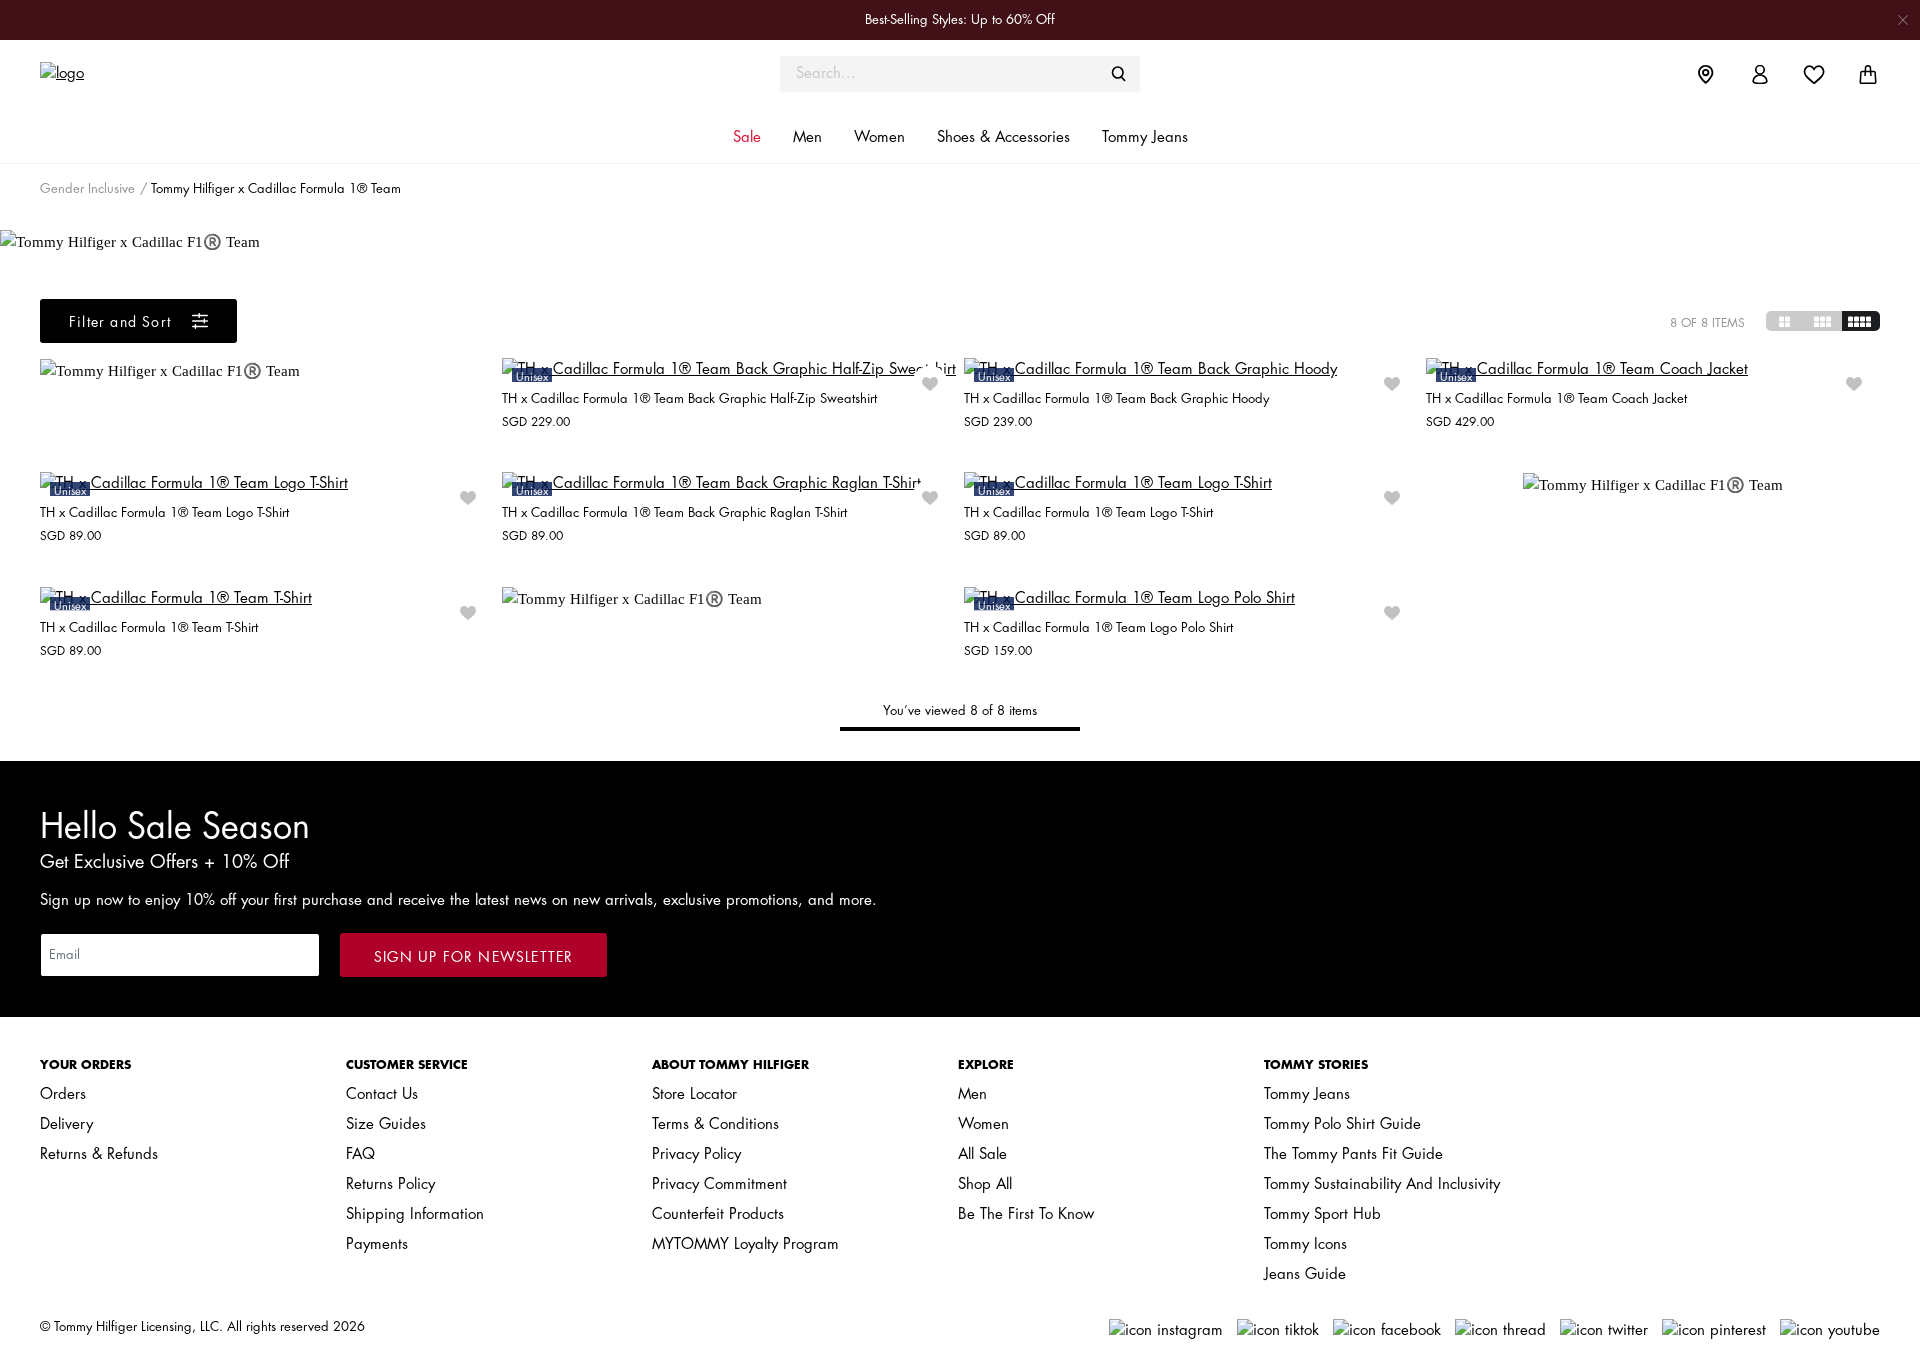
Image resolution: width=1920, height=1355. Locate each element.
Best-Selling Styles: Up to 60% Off (960, 19)
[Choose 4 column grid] (1861, 321)
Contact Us (382, 1094)
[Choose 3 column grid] (1823, 321)
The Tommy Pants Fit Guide (1353, 1154)
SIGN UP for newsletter (473, 957)
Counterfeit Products (718, 1214)
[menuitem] (1721, 74)
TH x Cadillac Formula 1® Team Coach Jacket (1556, 398)
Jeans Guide (1305, 1274)
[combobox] (960, 74)
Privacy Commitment (719, 1184)
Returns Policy (390, 1184)
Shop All (985, 1184)
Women (983, 1124)
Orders (63, 1094)
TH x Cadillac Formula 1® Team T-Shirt (149, 627)
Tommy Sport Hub (1322, 1214)
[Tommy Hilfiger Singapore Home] (270, 74)
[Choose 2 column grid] (1785, 321)
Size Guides (386, 1124)
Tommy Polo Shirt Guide (1342, 1124)
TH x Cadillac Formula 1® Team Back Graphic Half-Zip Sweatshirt (689, 398)
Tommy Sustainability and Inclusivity (1382, 1184)
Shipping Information (415, 1214)
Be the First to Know (1026, 1214)
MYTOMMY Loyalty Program (745, 1244)
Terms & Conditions (715, 1124)
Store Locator (694, 1094)
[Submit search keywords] (1119, 74)
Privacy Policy (696, 1154)
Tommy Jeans (1307, 1094)
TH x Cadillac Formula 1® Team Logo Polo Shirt (1098, 627)
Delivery (66, 1124)
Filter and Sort (122, 322)
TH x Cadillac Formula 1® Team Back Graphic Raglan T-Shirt (674, 512)
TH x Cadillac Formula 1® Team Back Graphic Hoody (1116, 398)
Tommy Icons (1305, 1244)
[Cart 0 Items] (1868, 74)
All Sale (982, 1154)
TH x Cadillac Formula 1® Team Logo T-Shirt (164, 512)
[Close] (1903, 19)
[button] (747, 138)
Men (972, 1094)
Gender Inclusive (87, 188)
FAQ (360, 1154)
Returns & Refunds (99, 1154)
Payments (377, 1244)
